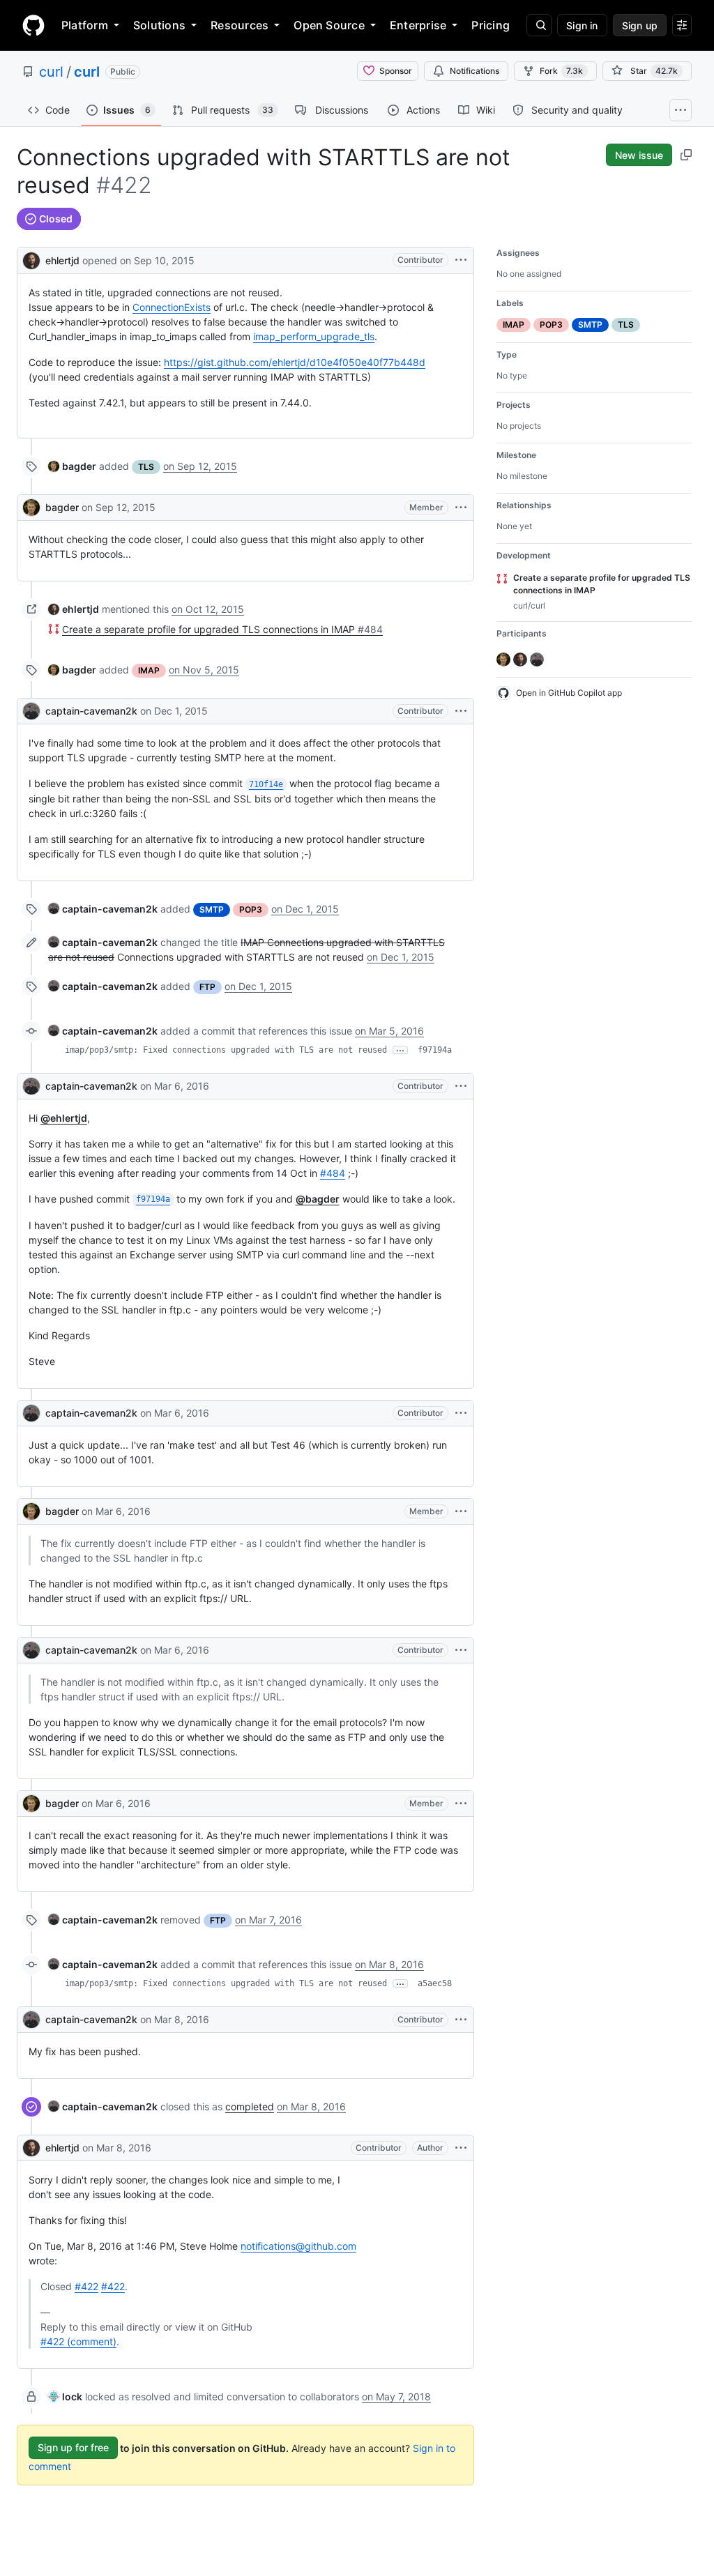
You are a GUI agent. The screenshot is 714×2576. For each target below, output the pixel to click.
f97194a (435, 1050)
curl (51, 72)
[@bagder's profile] (31, 508)
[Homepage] (33, 25)
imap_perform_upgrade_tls (314, 336)
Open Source (329, 25)
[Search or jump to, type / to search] (539, 25)
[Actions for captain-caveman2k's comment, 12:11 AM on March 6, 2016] (461, 1086)
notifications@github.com (298, 2246)
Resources (240, 25)
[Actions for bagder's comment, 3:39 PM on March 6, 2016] (461, 1511)
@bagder (318, 1199)
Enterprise (418, 25)
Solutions (159, 25)
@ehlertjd (64, 1118)
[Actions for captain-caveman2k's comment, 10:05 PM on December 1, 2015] (461, 711)
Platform (85, 25)
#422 (86, 2286)
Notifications (474, 71)
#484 (333, 1173)
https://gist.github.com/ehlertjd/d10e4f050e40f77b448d (295, 362)
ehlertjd (62, 260)
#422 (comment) (78, 2341)
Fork (561, 71)
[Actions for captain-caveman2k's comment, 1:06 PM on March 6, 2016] (461, 1413)
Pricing (491, 25)
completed (250, 2106)
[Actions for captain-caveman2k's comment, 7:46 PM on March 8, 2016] (461, 2020)
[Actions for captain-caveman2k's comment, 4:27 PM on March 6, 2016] (461, 1650)
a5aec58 (435, 1983)
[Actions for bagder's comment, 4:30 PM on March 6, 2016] (461, 1804)
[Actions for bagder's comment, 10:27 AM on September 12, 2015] (461, 508)
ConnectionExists (172, 307)
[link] (72, 466)
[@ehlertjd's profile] (31, 259)
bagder (62, 507)
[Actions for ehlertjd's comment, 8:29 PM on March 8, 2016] (461, 2148)
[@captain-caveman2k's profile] (31, 711)
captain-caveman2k (91, 711)
